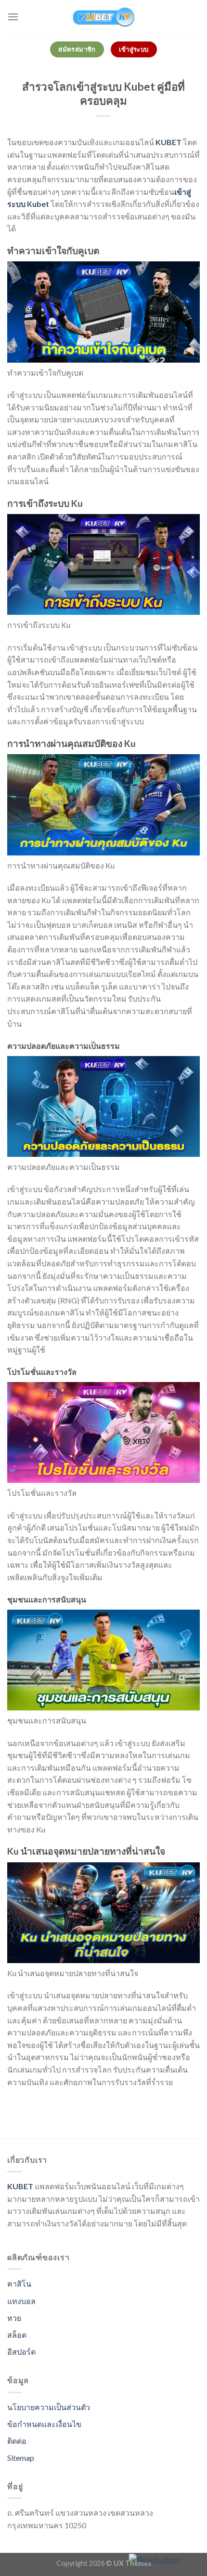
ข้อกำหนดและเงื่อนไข (44, 2424)
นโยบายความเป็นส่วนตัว (49, 2407)
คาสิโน (19, 2284)
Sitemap (21, 2458)
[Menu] (13, 17)
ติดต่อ (17, 2441)
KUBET (168, 142)
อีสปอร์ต (21, 2352)
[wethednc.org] (103, 17)
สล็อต (17, 2335)
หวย (14, 2318)
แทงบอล (21, 2301)
